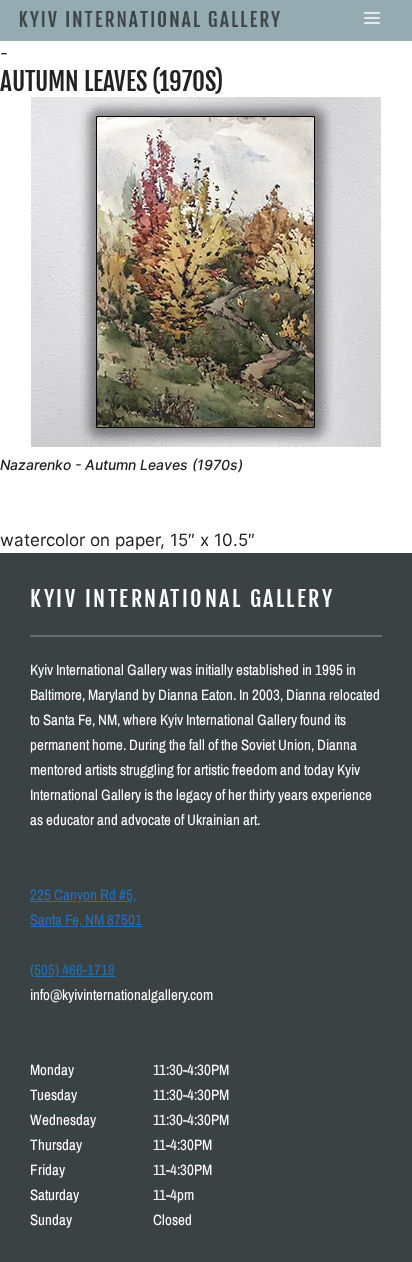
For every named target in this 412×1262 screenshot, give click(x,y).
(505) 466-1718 (72, 969)
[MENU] (372, 18)
